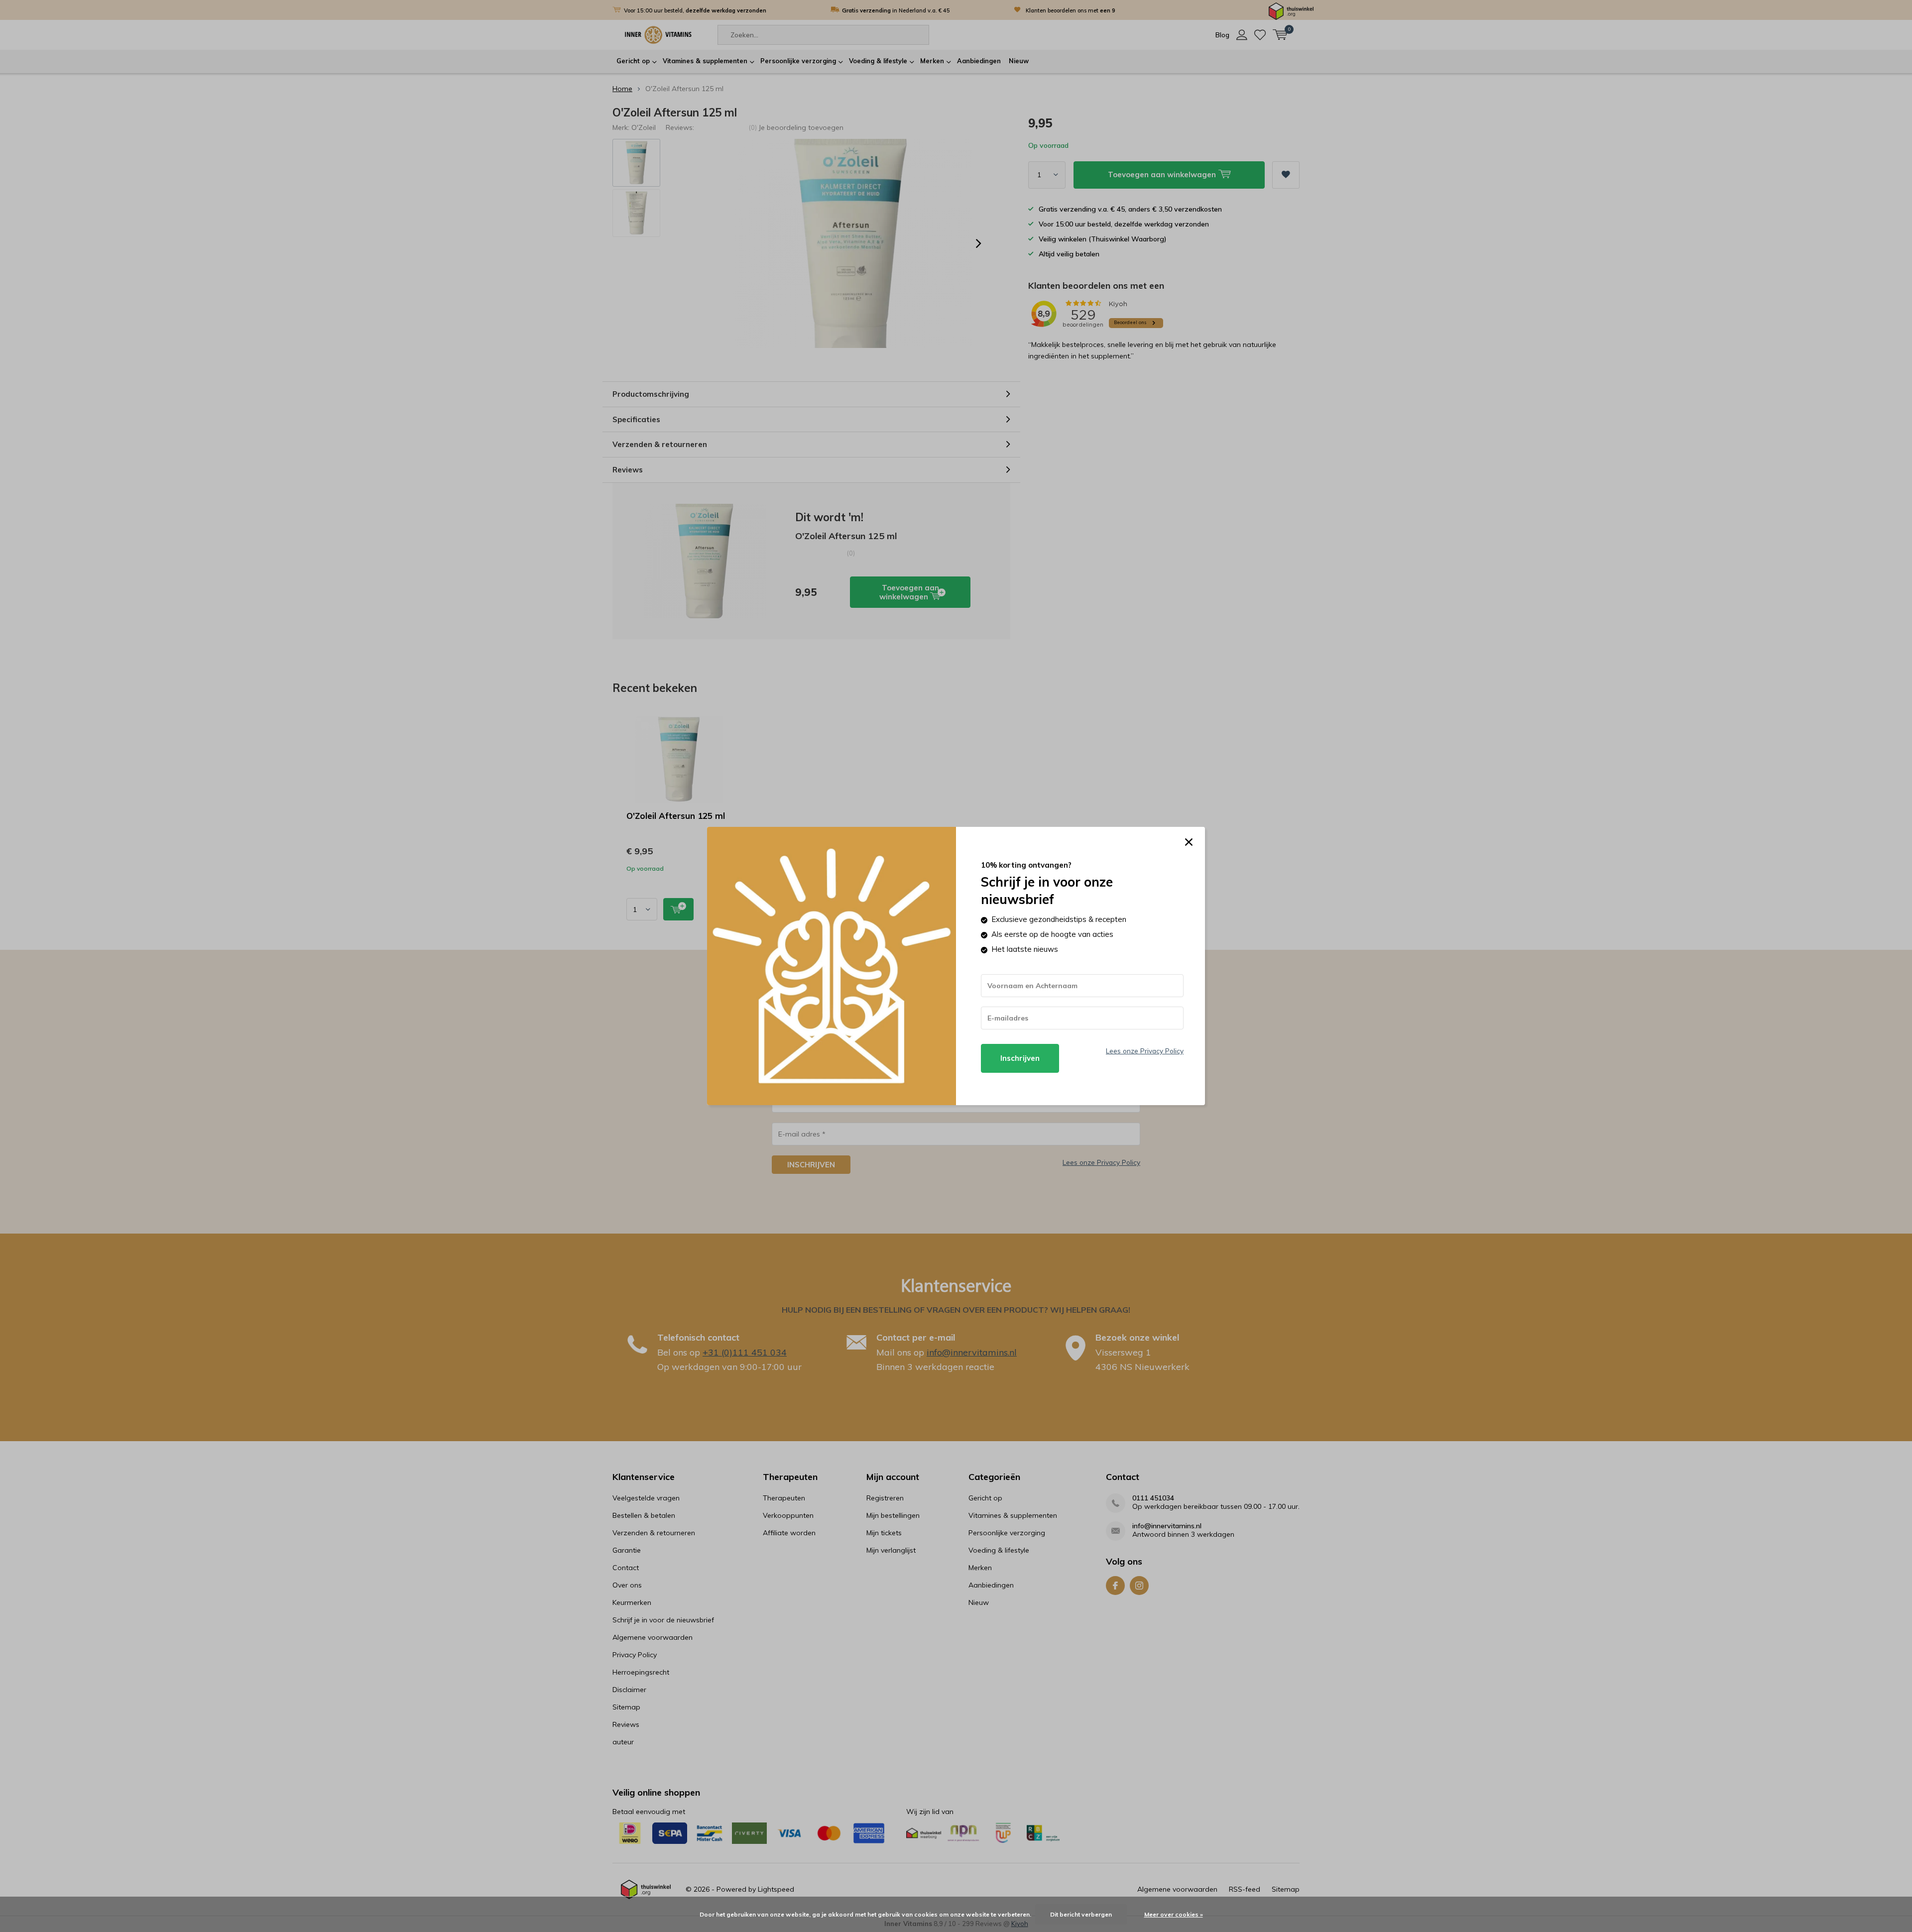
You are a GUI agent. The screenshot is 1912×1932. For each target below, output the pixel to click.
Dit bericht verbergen (1081, 1914)
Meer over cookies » (1174, 1914)
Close (1189, 842)
